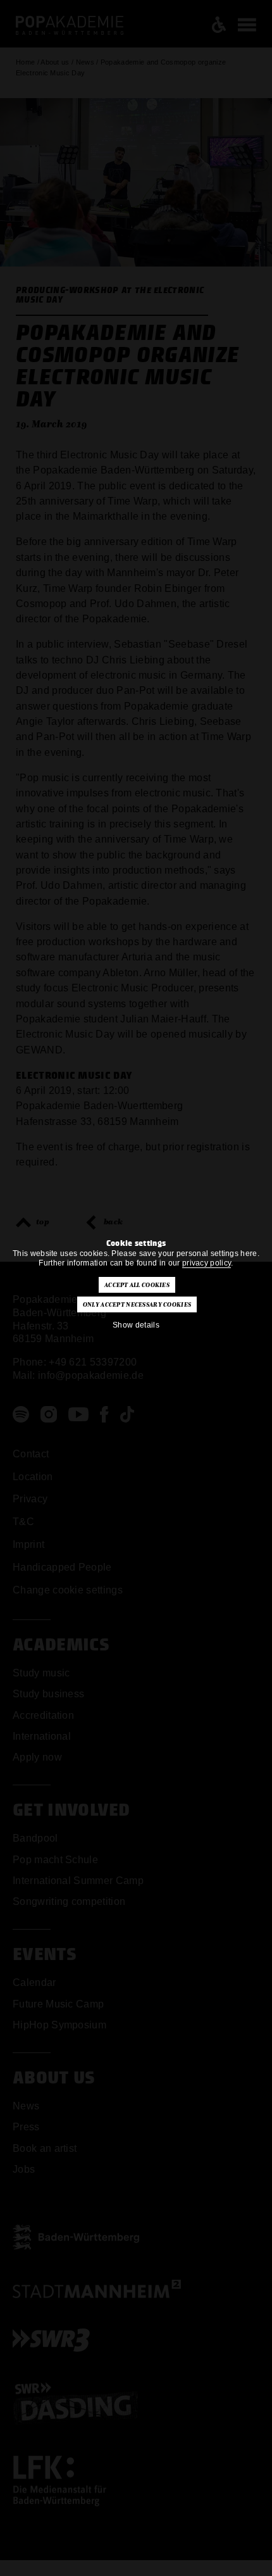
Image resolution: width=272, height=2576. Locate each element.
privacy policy (207, 1263)
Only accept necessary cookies (137, 1305)
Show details (136, 1325)
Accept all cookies (137, 1285)
